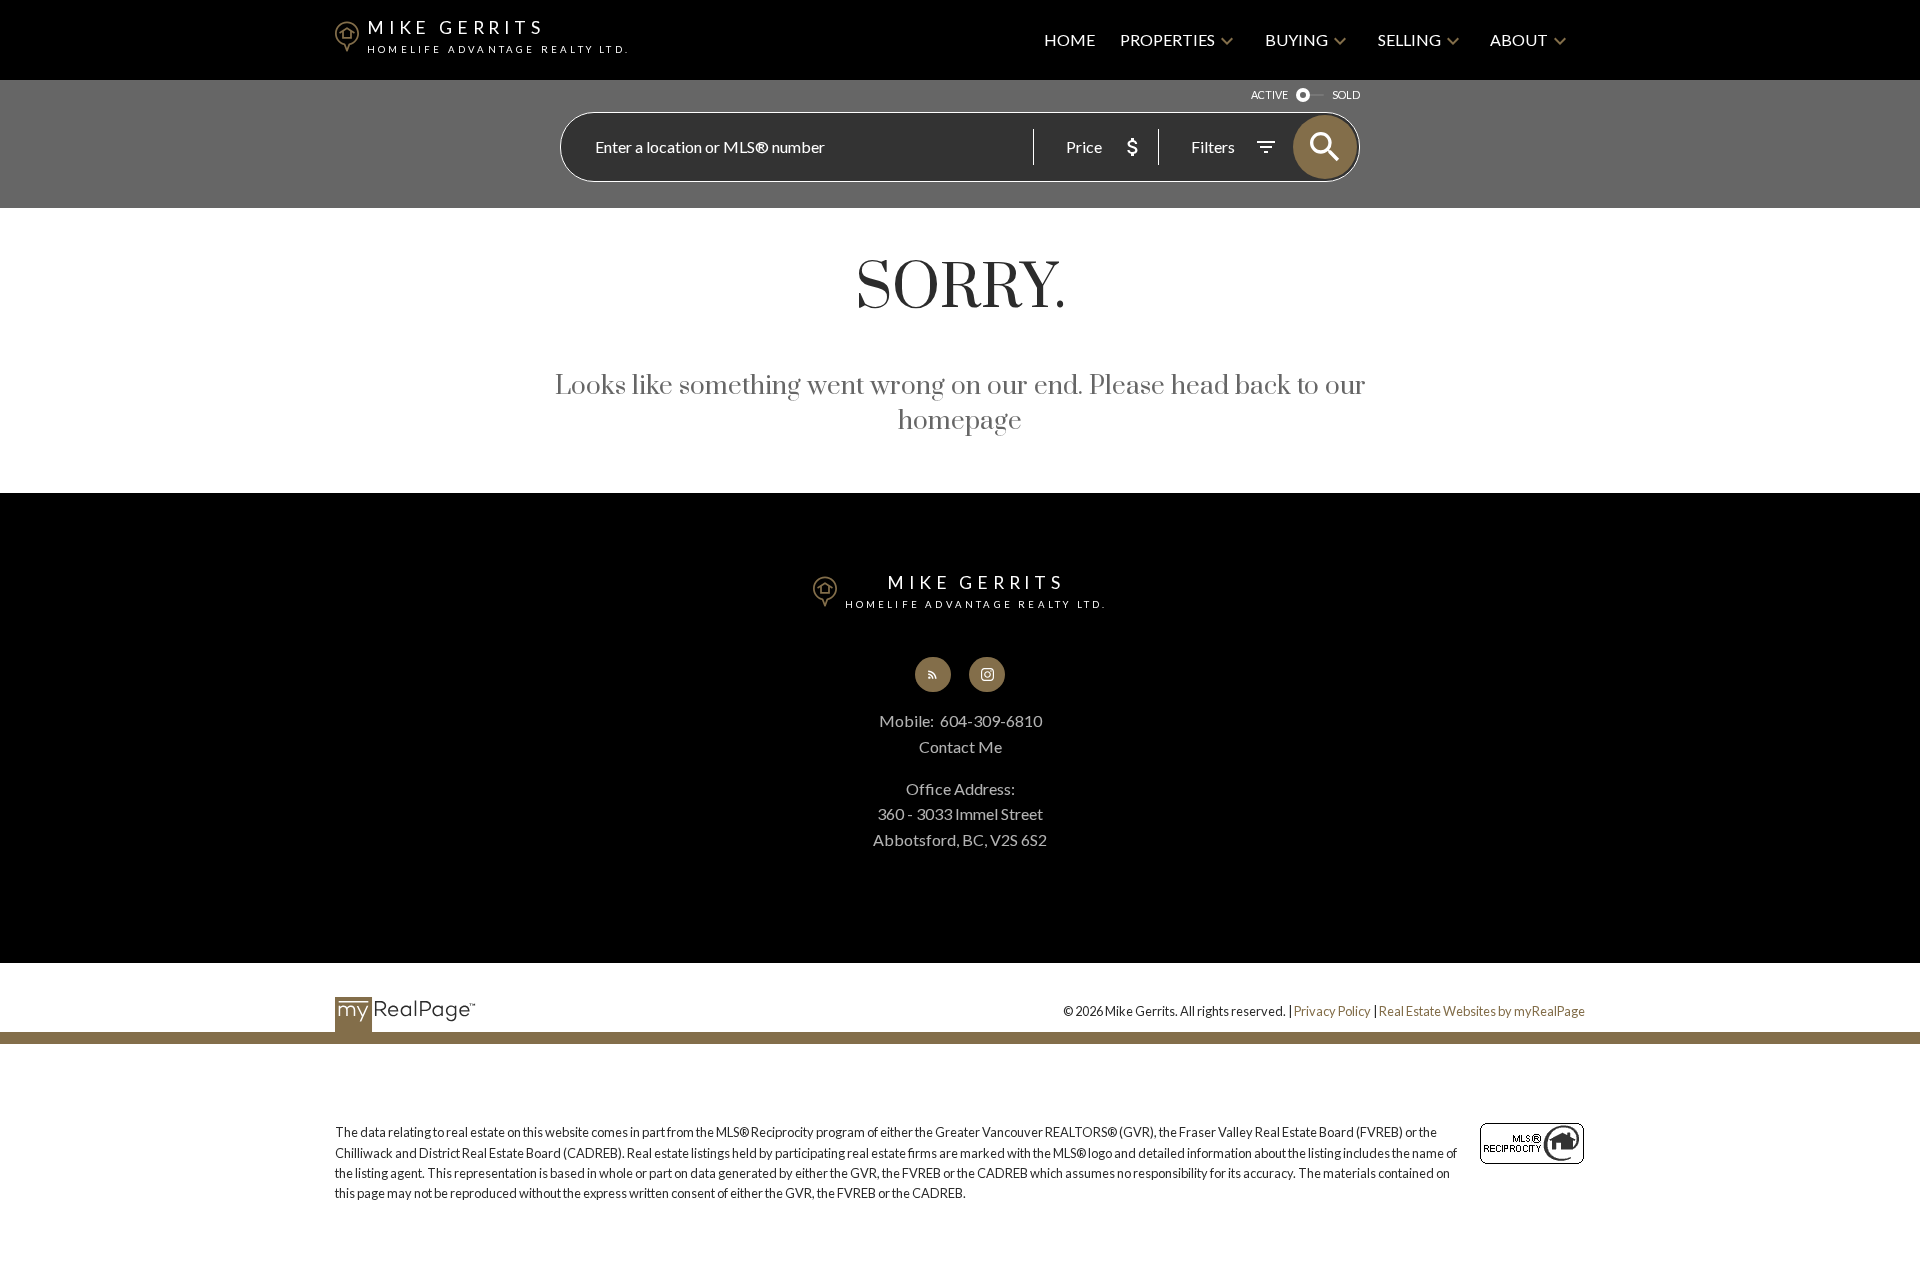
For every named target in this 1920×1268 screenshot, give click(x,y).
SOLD (1346, 94)
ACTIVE (1269, 94)
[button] (933, 675)
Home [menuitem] (1069, 39)
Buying (1296, 39)
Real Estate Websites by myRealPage (1482, 1011)
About (1519, 39)
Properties (1167, 39)
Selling (1409, 39)
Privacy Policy (1332, 1011)
